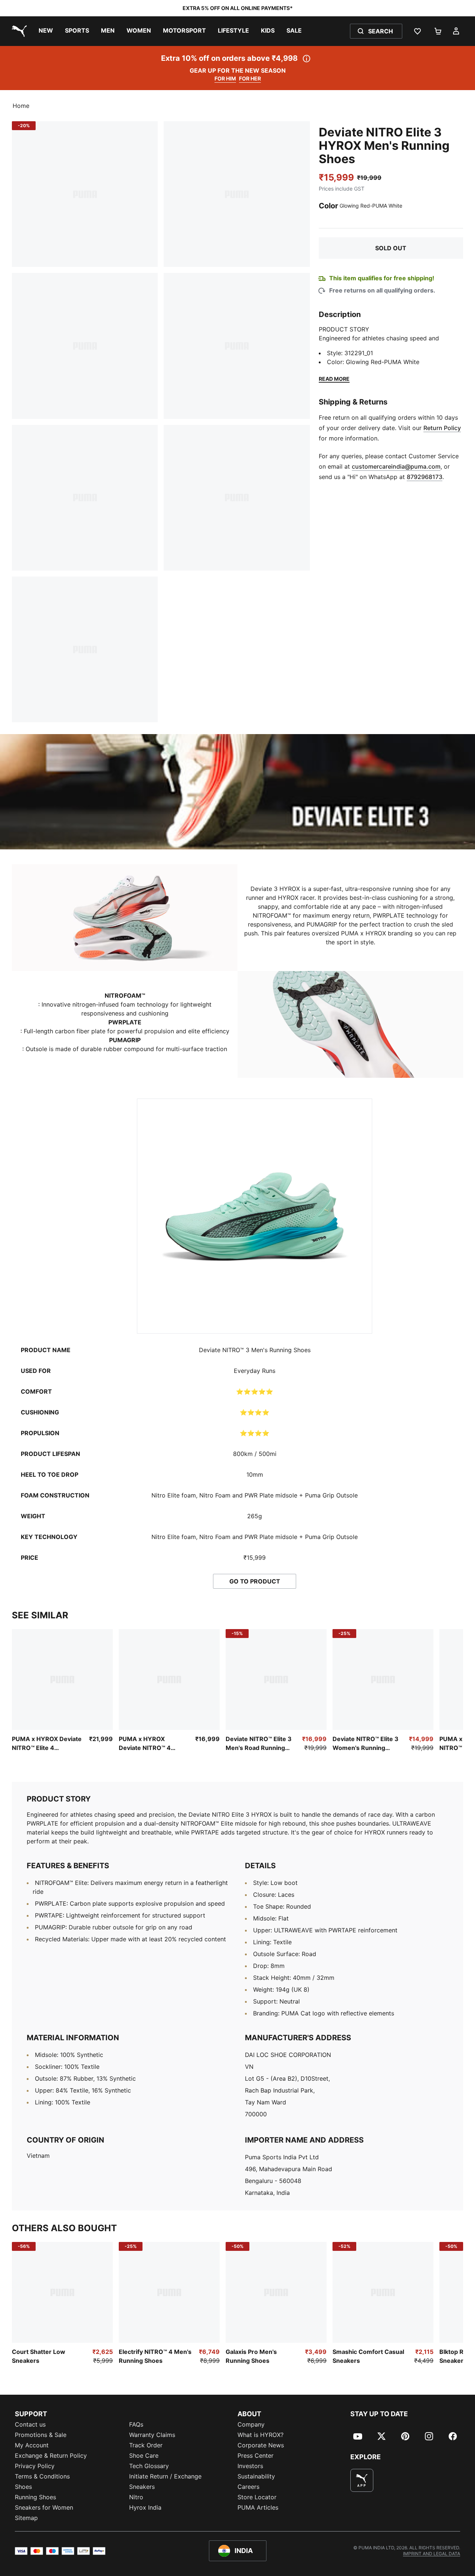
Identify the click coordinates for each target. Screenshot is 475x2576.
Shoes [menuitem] (23, 2487)
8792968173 (425, 477)
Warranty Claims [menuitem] (152, 2435)
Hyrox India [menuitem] (145, 2507)
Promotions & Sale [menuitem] (41, 2435)
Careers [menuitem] (248, 2487)
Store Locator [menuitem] (257, 2497)
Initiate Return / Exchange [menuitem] (165, 2476)
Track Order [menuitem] (146, 2445)
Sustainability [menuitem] (256, 2476)
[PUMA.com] (18, 31)
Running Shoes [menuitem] (35, 2497)
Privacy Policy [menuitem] (35, 2466)
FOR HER (250, 78)
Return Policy (442, 428)
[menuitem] (46, 31)
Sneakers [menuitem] (142, 2487)
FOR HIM (225, 78)
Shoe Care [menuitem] (144, 2456)
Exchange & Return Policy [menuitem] (51, 2456)
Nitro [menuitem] (136, 2497)
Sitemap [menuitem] (26, 2518)
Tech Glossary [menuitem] (149, 2466)
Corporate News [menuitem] (261, 2445)
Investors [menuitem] (250, 2466)
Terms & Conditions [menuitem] (42, 2476)
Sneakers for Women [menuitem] (44, 2507)
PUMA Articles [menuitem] (258, 2507)
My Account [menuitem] (32, 2445)
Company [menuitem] (251, 2424)
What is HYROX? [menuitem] (261, 2435)
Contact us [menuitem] (30, 2424)
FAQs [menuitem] (136, 2424)
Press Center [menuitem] (255, 2456)
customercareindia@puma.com (396, 466)
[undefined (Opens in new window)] (362, 2480)
